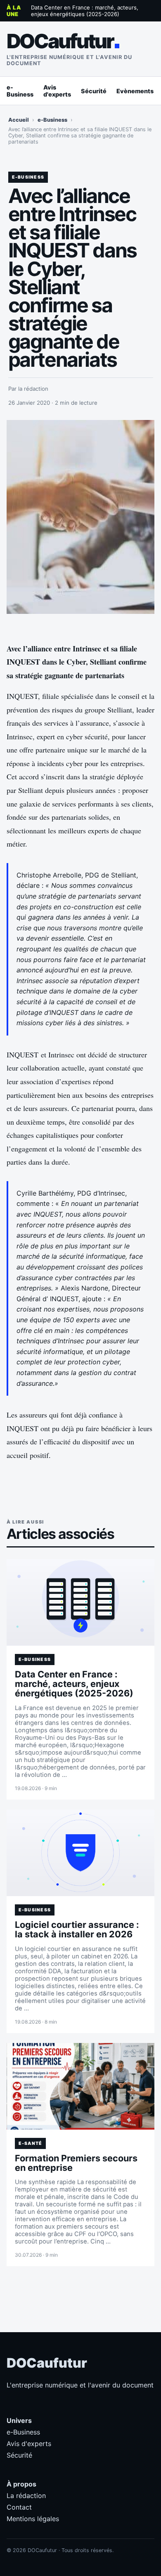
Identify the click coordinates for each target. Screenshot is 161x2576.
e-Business (20, 91)
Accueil (19, 120)
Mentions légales (33, 2519)
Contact (19, 2507)
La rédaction (26, 2496)
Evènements (135, 91)
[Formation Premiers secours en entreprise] (81, 2086)
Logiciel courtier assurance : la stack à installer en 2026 (77, 1929)
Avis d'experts (57, 91)
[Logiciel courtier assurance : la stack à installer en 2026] (81, 1853)
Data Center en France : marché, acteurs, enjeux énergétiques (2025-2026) (85, 11)
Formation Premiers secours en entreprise (76, 2163)
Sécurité (94, 91)
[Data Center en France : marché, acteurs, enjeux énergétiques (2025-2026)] (81, 1602)
